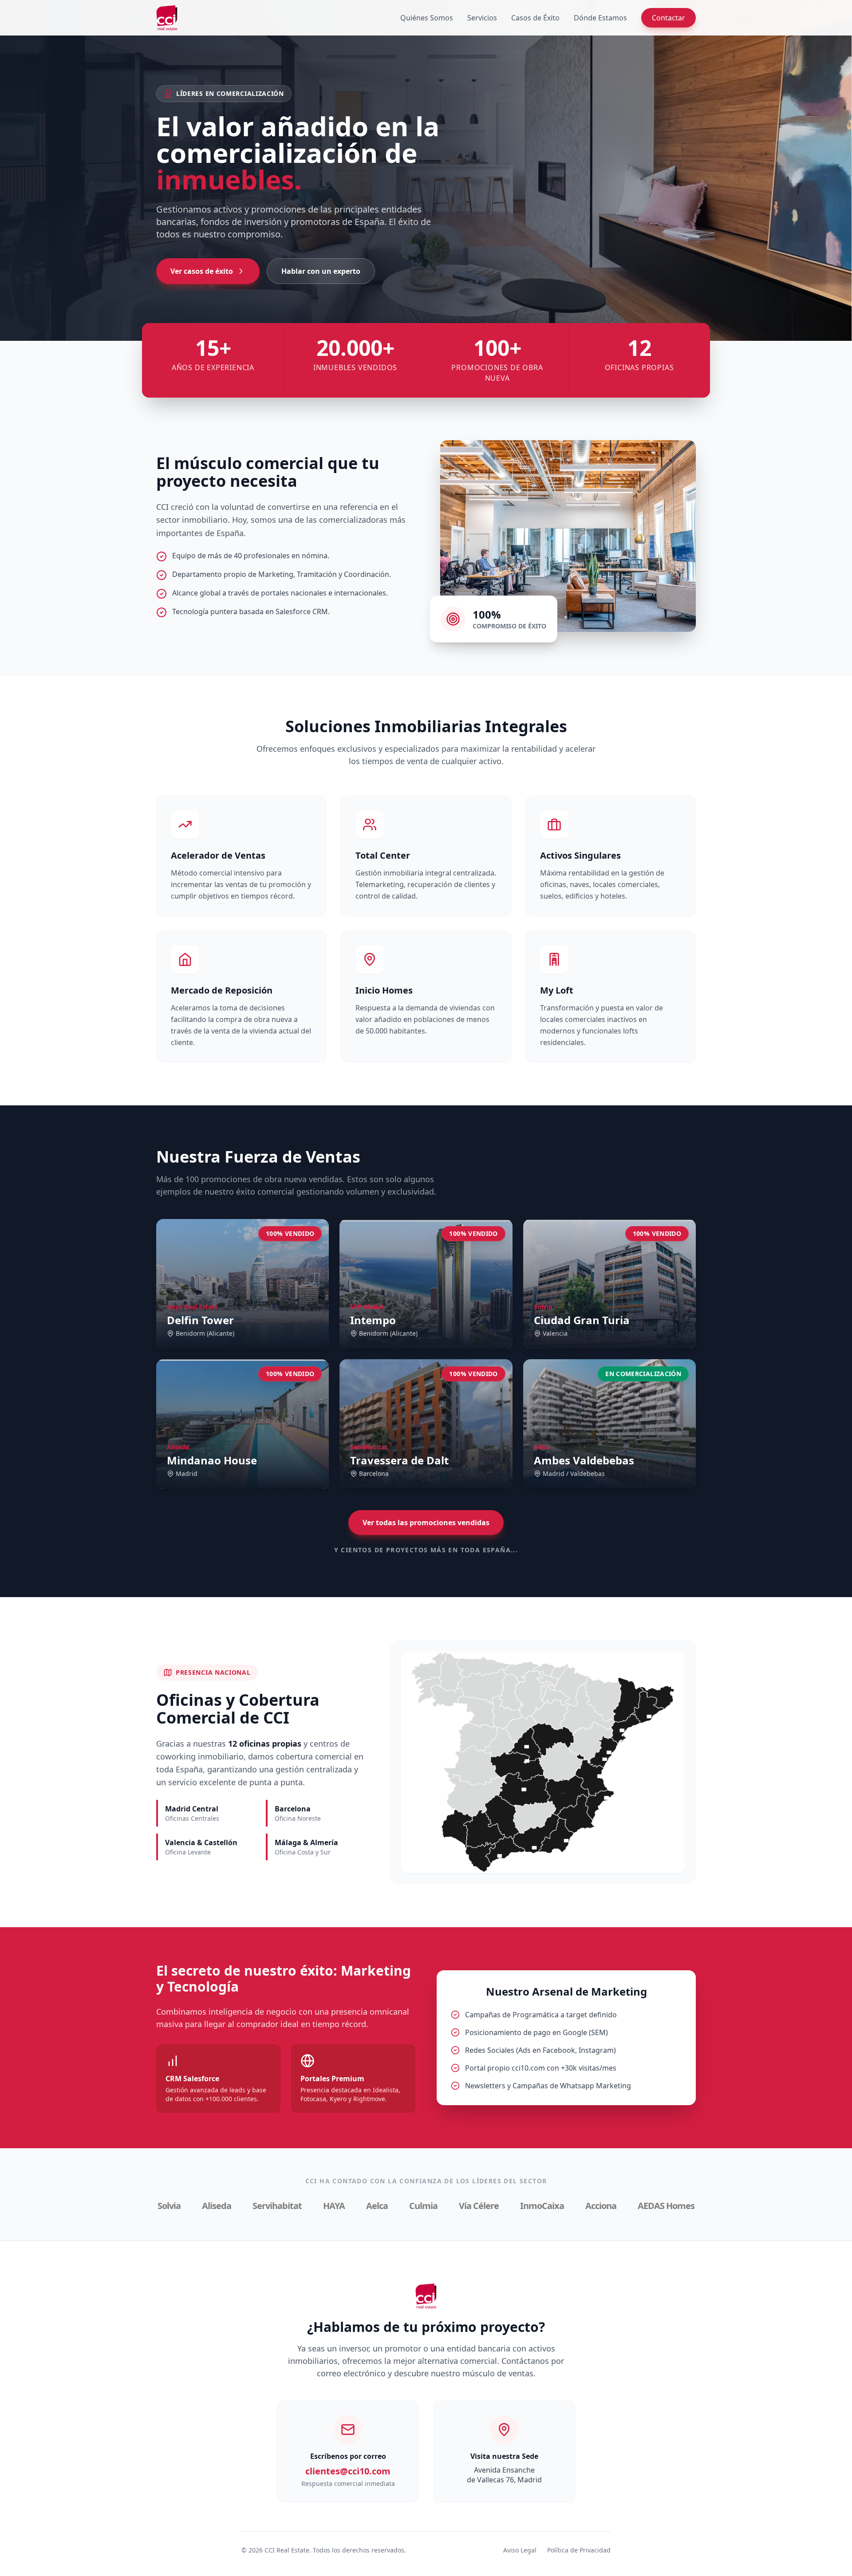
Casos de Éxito (535, 18)
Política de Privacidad (579, 2550)
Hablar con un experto (321, 271)
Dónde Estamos (600, 18)
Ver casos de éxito (202, 271)
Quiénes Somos (427, 18)
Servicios (482, 18)
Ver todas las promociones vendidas (426, 1523)
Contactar (669, 18)
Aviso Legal (520, 2550)
